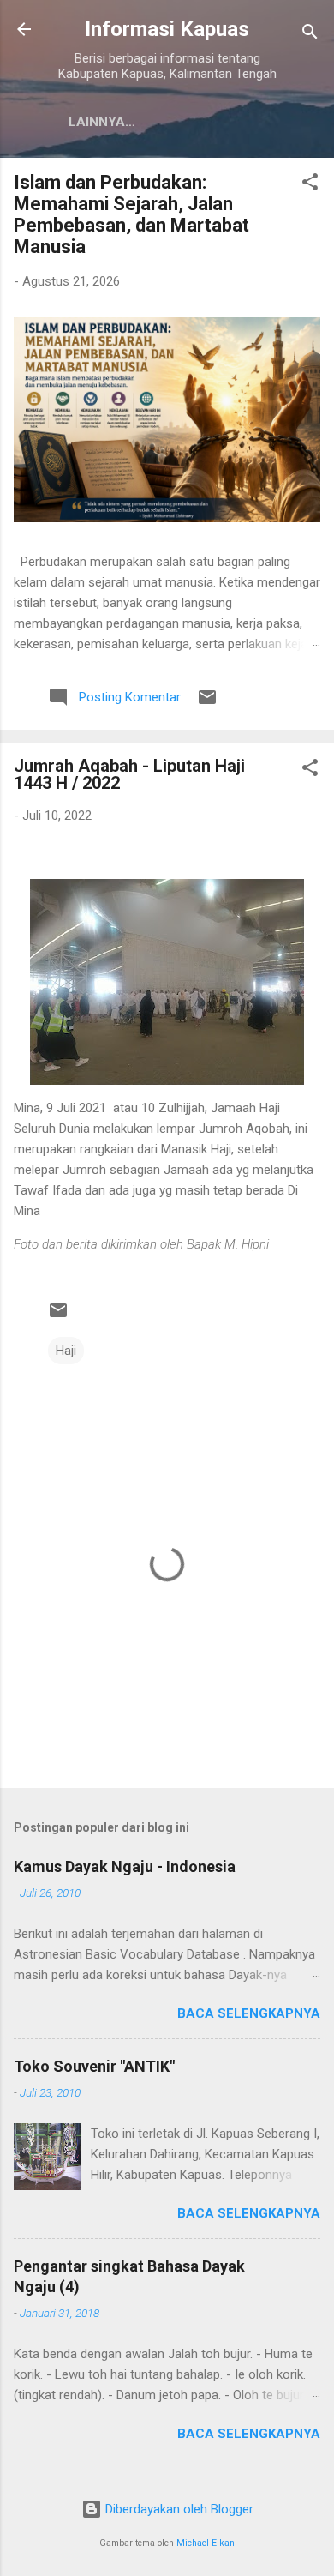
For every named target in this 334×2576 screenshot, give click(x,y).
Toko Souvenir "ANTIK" (94, 2066)
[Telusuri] (310, 35)
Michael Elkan (206, 2543)
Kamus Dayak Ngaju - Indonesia (125, 1866)
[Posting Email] (207, 703)
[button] (310, 185)
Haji (66, 1351)
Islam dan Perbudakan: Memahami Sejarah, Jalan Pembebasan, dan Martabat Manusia (131, 214)
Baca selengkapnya (249, 2013)
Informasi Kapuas (167, 29)
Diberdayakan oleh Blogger (178, 2509)
